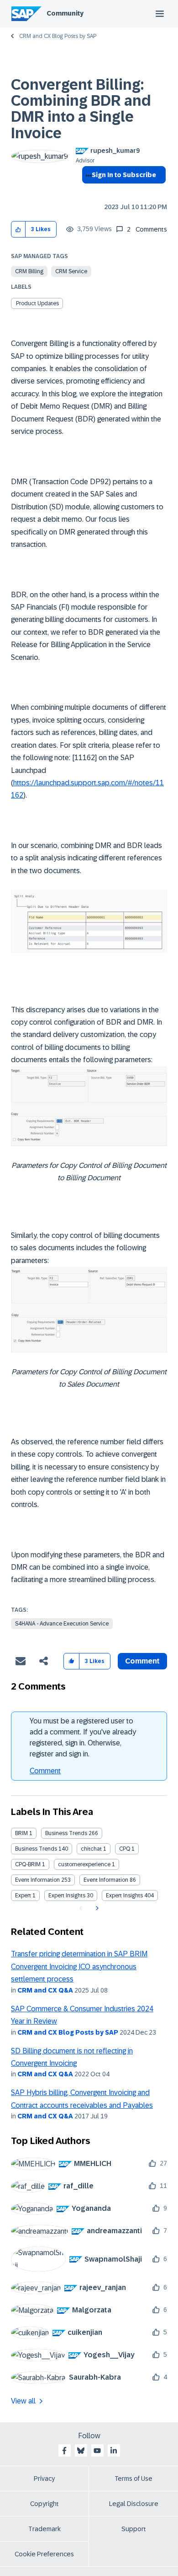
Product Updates (37, 303)
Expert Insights (67, 1896)
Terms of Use (133, 2479)
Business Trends (66, 1833)
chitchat (91, 1849)
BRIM (21, 1833)
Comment (45, 1771)
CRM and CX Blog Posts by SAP (58, 36)
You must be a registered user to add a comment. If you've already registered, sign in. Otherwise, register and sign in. (83, 1737)
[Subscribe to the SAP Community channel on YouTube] (97, 2451)
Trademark (44, 2529)
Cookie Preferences (44, 2554)
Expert (23, 1896)
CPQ (125, 1849)
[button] (18, 230)
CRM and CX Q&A (45, 1990)
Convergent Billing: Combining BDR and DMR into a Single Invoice (81, 109)
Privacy (44, 2479)
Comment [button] (142, 1661)
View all (23, 2401)
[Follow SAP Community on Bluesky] (81, 2451)
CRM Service (71, 271)
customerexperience (84, 1864)
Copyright (44, 2504)
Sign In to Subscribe (124, 175)
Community (65, 13)
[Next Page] (96, 1908)
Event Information (37, 1880)
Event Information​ (106, 1880)
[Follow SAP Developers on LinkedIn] (114, 2451)
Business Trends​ (36, 1849)
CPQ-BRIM (28, 1864)
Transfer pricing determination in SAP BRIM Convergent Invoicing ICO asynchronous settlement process (79, 1966)
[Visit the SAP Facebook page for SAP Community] (64, 2451)
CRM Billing (29, 271)
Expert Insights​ (124, 1896)
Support (134, 2529)
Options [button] (87, 191)
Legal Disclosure (134, 2504)
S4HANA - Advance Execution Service (62, 1624)
